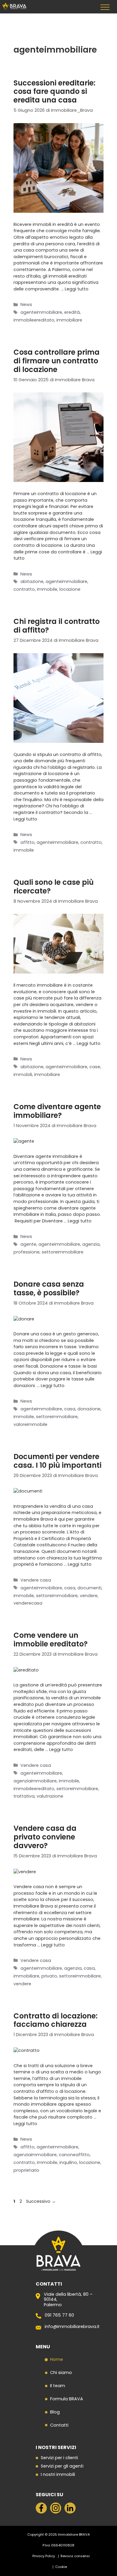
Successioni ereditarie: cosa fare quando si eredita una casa (54, 92)
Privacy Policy (44, 2556)
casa (70, 1409)
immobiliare (69, 320)
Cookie (61, 2567)
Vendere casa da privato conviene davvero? (45, 1837)
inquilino (68, 2162)
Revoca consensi (75, 2556)
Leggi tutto (77, 289)
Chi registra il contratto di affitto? (57, 626)
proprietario (26, 2170)
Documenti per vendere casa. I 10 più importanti (57, 1461)
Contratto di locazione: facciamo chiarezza (55, 2020)
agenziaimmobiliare (35, 1781)
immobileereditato (34, 320)
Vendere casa (36, 1580)
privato (49, 1976)
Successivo (41, 2201)
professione (27, 1252)
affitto (27, 842)
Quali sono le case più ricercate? (54, 887)
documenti (89, 1588)
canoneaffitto (74, 2155)
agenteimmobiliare (41, 312)
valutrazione (50, 1796)
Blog (55, 2412)
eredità (72, 312)
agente (28, 1244)
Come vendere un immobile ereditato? (51, 1640)
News (26, 304)
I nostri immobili (58, 2475)
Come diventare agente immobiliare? (57, 1111)
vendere (89, 1596)
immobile (47, 589)
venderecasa (28, 1603)
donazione (89, 1409)
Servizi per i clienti (59, 2458)
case (95, 1067)
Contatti (59, 2425)
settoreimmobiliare (63, 1252)
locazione (70, 589)
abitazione (32, 581)
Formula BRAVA (67, 2399)
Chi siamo (61, 2373)
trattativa (24, 1796)
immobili (23, 1075)
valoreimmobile (30, 1424)
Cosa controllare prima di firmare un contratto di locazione (57, 361)
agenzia (91, 1244)
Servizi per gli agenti (62, 2466)
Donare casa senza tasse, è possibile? (49, 1288)
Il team (58, 2386)
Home (57, 2359)
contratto (24, 589)
